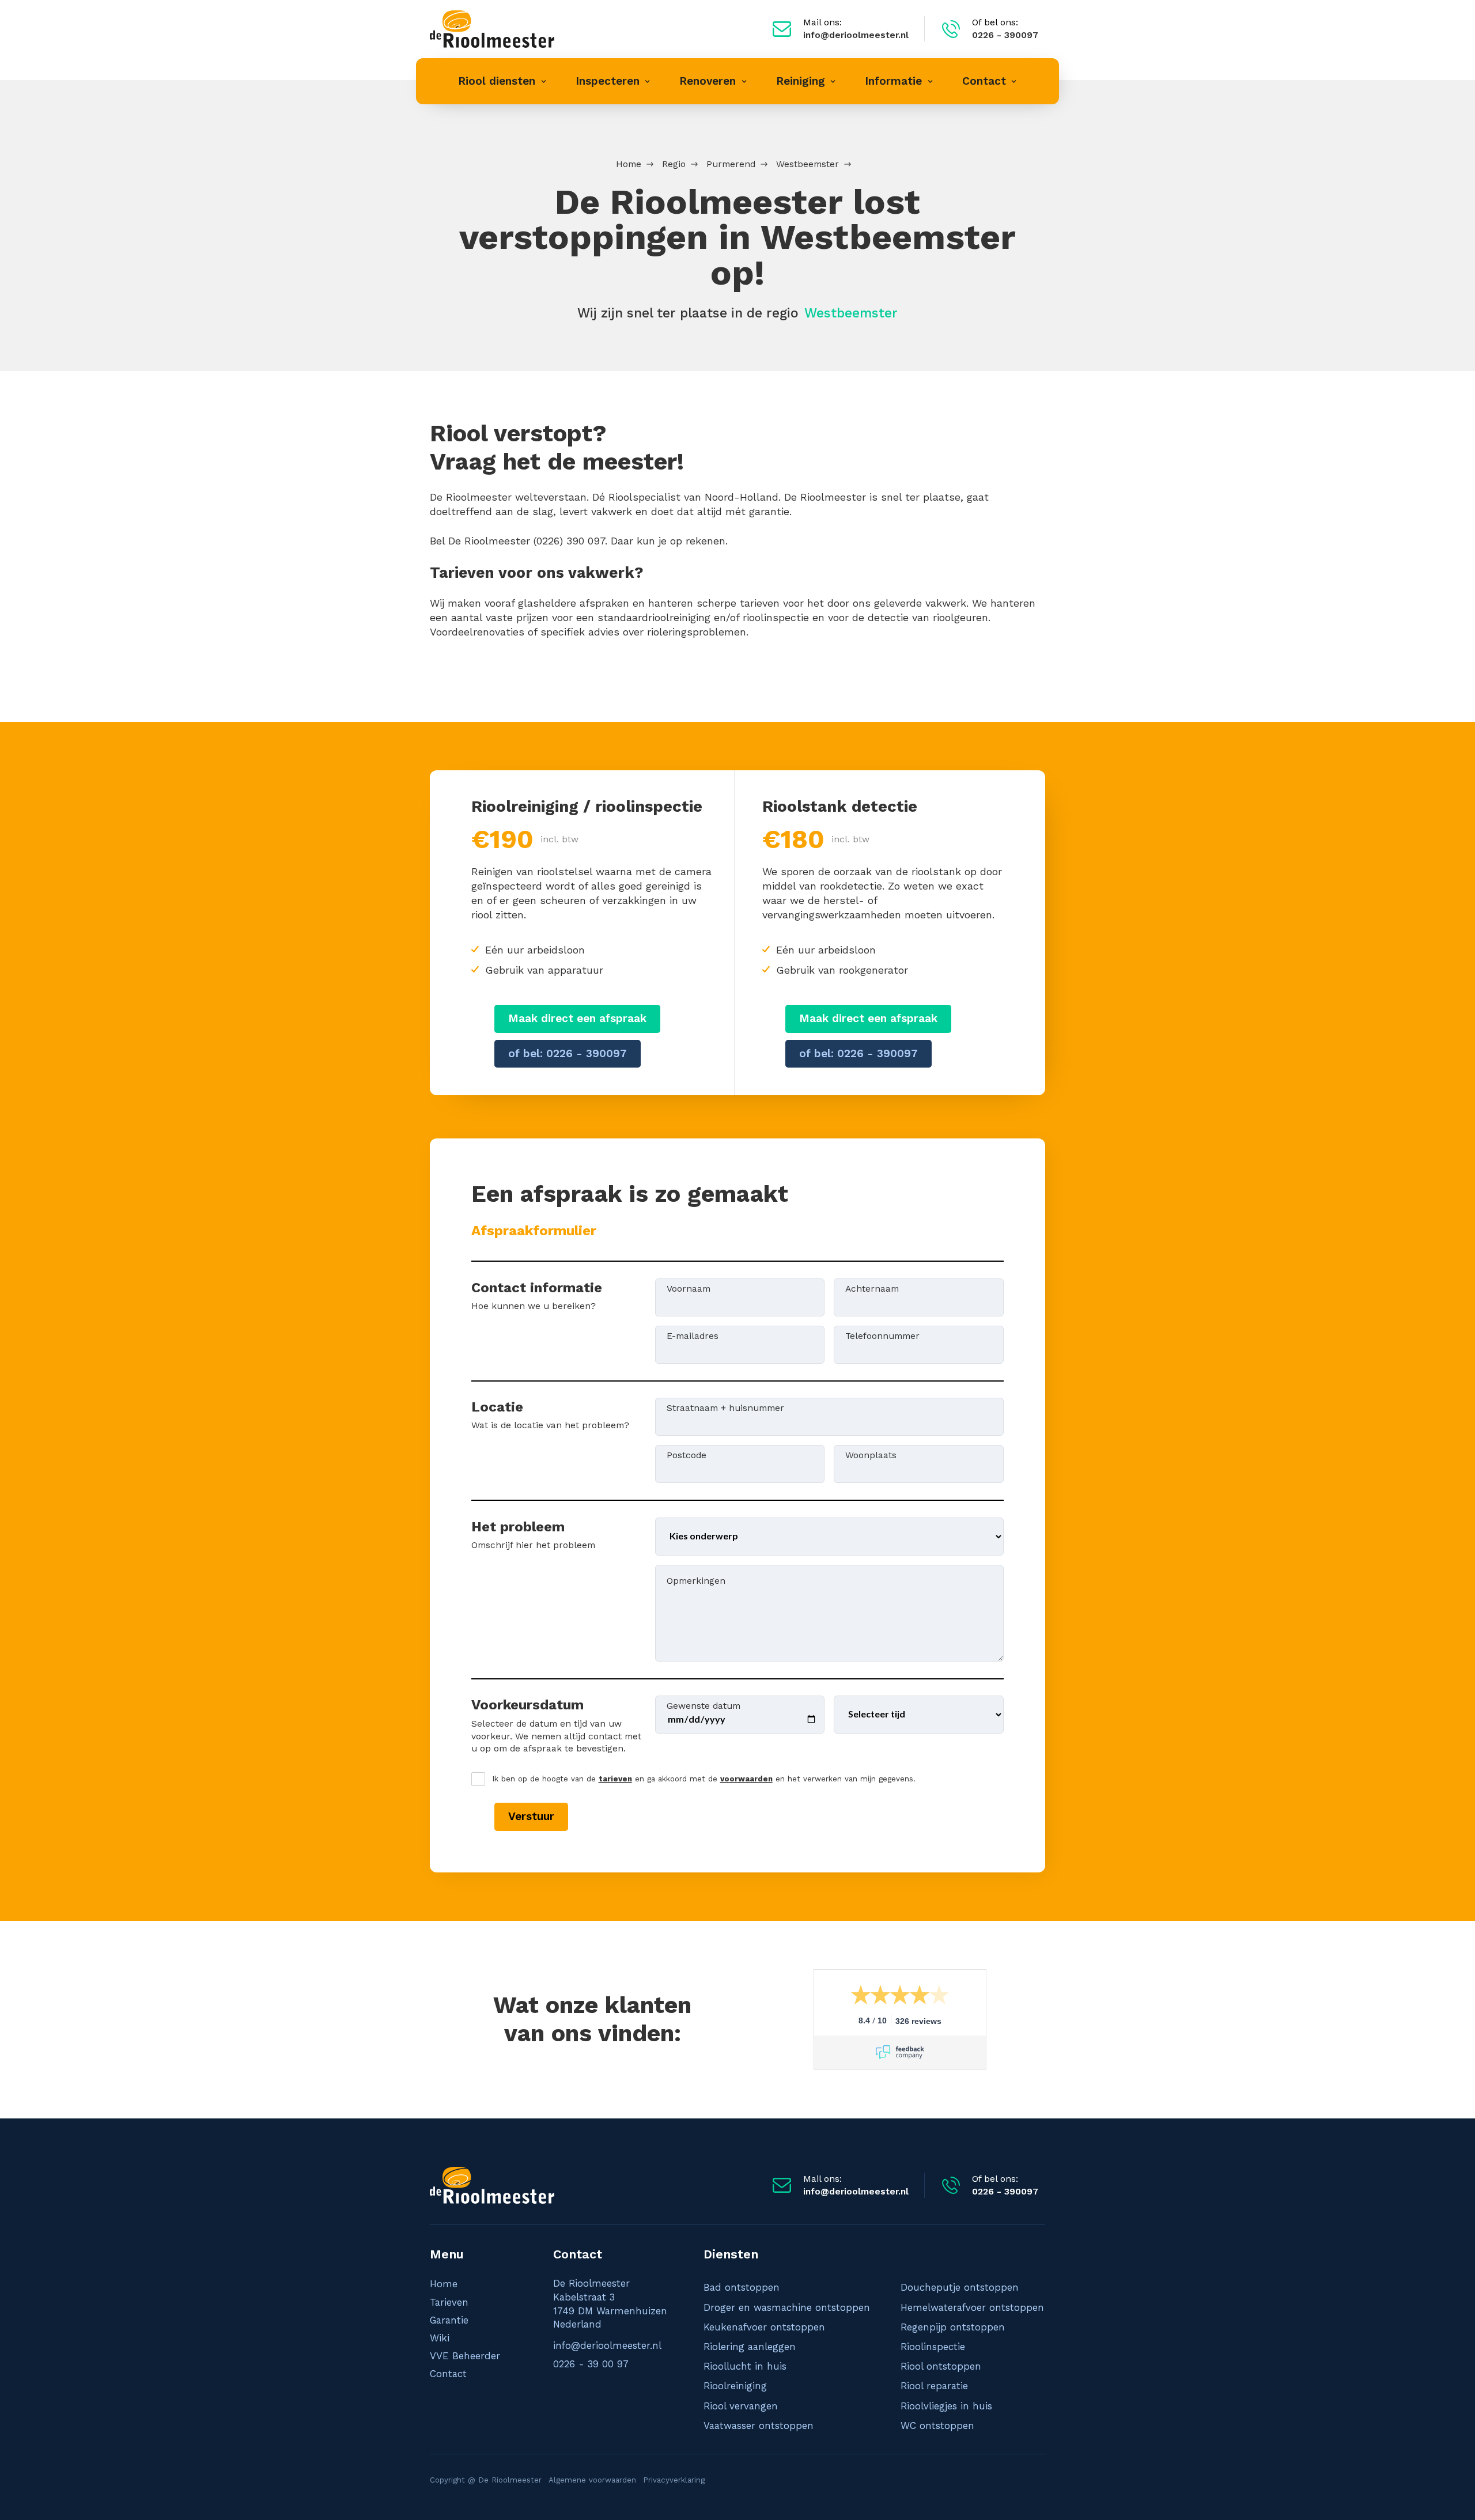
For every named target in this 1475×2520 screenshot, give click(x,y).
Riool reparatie (934, 2386)
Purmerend (731, 164)
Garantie (449, 2320)
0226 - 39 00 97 (591, 2364)
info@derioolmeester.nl (607, 2345)
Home (629, 164)
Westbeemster (808, 164)
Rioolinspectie (933, 2347)
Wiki (440, 2338)
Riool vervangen (741, 2406)
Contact (448, 2374)
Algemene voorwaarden (592, 2480)
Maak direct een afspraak (577, 1018)
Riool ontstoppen (941, 2366)
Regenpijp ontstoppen (953, 2327)
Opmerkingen (696, 1580)
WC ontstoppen (937, 2426)
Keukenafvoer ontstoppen (764, 2327)
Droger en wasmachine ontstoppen (787, 2307)
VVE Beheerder (465, 2356)
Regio (674, 164)
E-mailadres (693, 1335)
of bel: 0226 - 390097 (568, 1053)
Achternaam (872, 1288)
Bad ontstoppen (742, 2287)
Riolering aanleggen (750, 2347)
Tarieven (449, 2302)
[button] (502, 81)
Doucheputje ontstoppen (960, 2287)
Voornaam (689, 1288)
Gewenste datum (704, 1705)
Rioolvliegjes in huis (946, 2406)
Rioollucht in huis (745, 2366)
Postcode (687, 1454)
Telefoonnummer (882, 1335)
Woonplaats (871, 1454)
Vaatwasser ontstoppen (759, 2426)
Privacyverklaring (674, 2480)
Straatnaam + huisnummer (725, 1407)
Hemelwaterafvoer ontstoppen (972, 2307)
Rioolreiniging (735, 2386)
